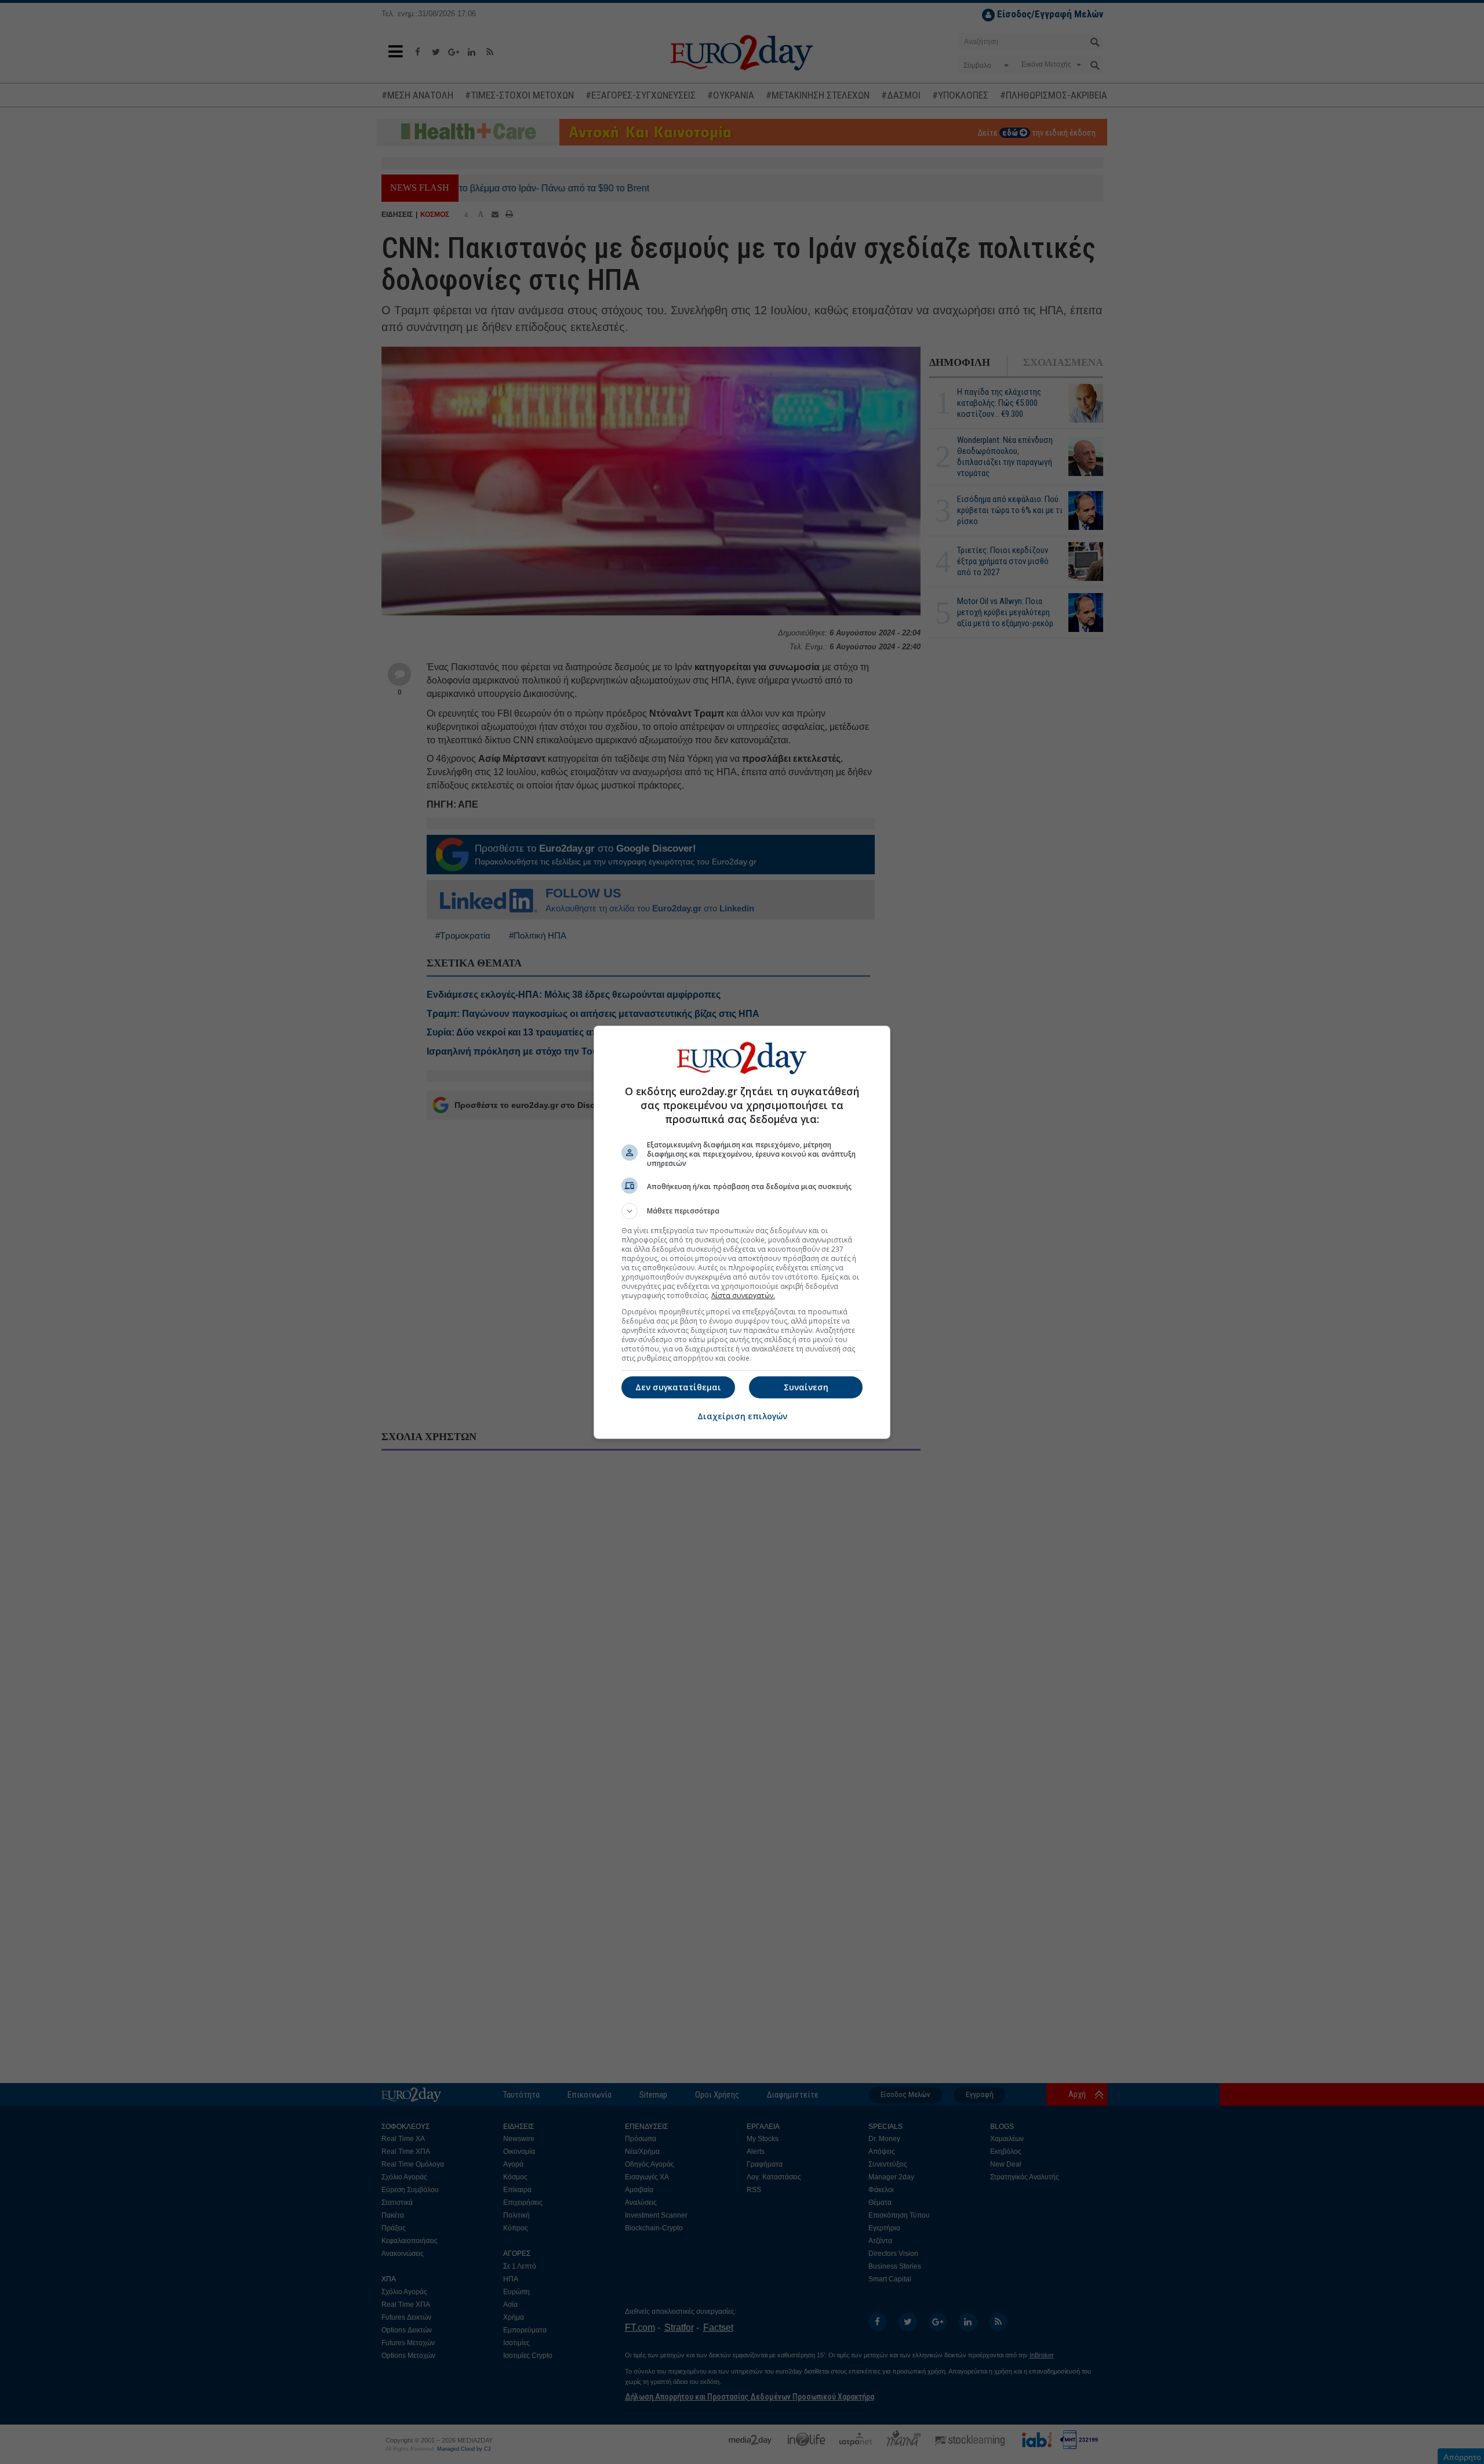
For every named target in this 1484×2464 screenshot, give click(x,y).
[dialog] (742, 1232)
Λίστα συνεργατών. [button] (743, 1295)
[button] (742, 1211)
